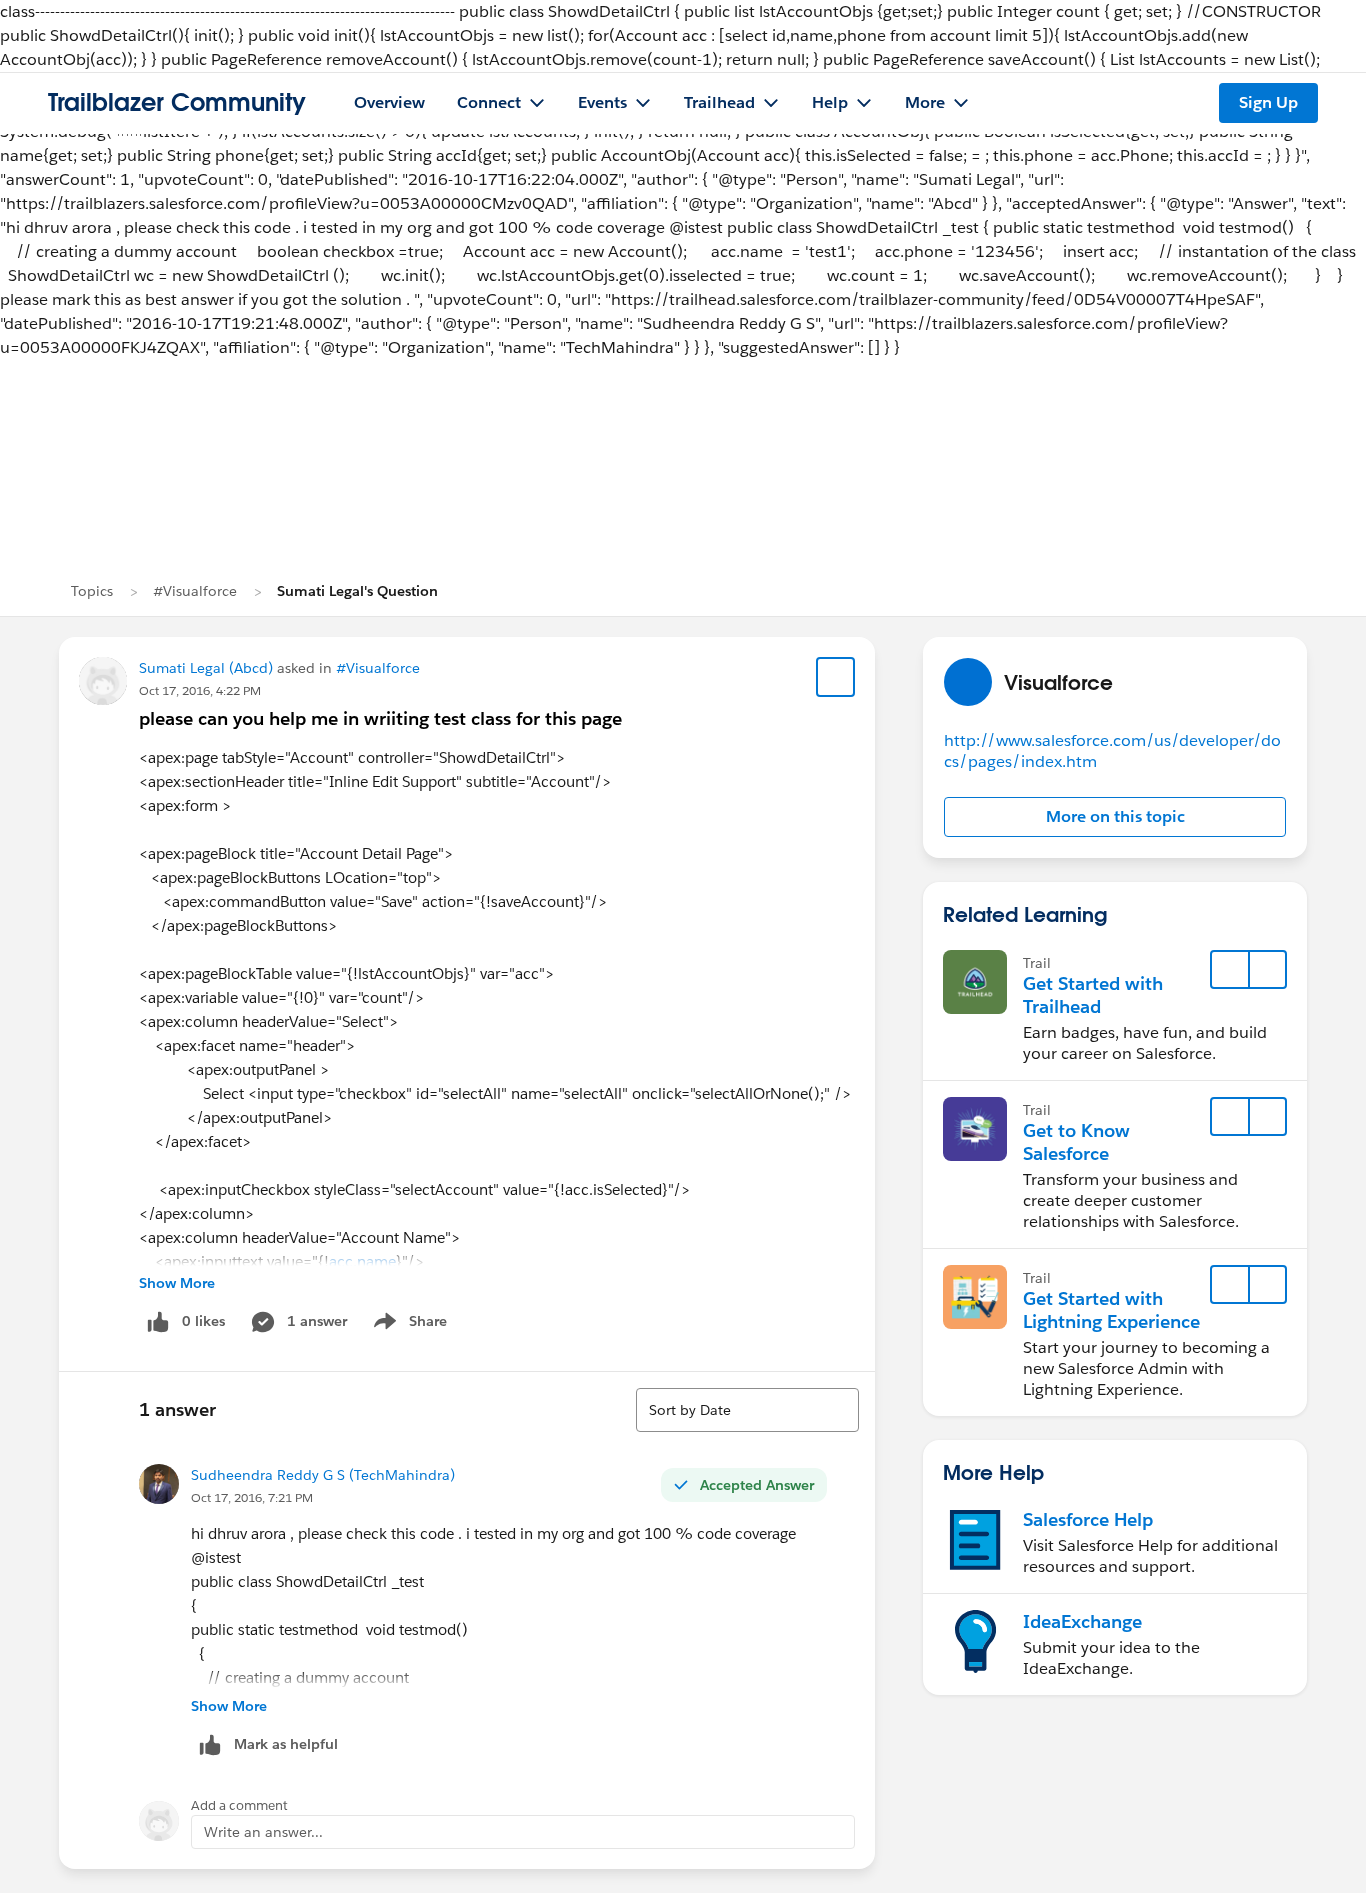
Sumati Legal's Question (357, 591)
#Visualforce (195, 591)
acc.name (362, 1261)
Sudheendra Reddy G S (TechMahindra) (323, 1475)
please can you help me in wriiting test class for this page (380, 718)
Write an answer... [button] (263, 1832)
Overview (389, 102)
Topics (92, 591)
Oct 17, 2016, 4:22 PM (200, 690)
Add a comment (239, 1805)
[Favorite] (836, 677)
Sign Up (1268, 102)
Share (407, 1325)
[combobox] (747, 1410)
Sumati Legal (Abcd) (206, 668)
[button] (1115, 817)
